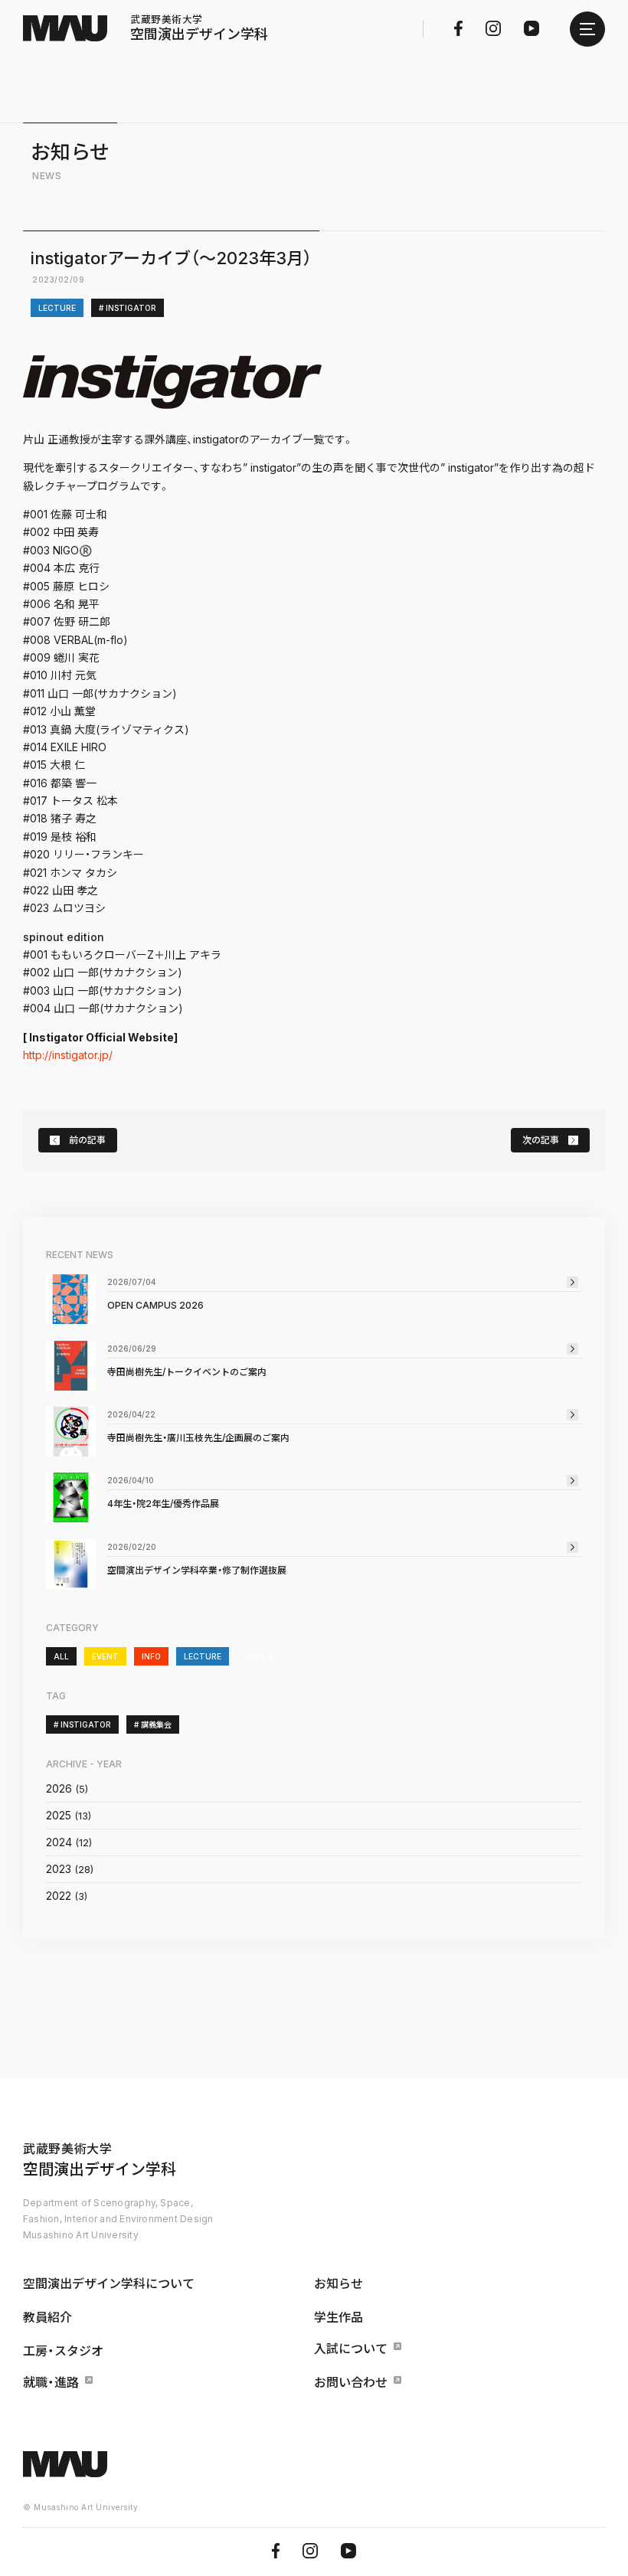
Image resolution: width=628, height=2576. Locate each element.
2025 (59, 1815)
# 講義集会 (153, 1724)
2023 (59, 1869)
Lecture (57, 308)
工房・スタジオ (63, 2351)
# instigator (128, 308)
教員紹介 (47, 2317)
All (61, 1656)
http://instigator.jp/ (68, 1055)
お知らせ (260, 1656)
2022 (59, 1896)
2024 (59, 1842)
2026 (59, 1788)
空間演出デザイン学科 (199, 28)
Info (151, 1656)
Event (105, 1656)
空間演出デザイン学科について (109, 2283)
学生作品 (339, 2317)
